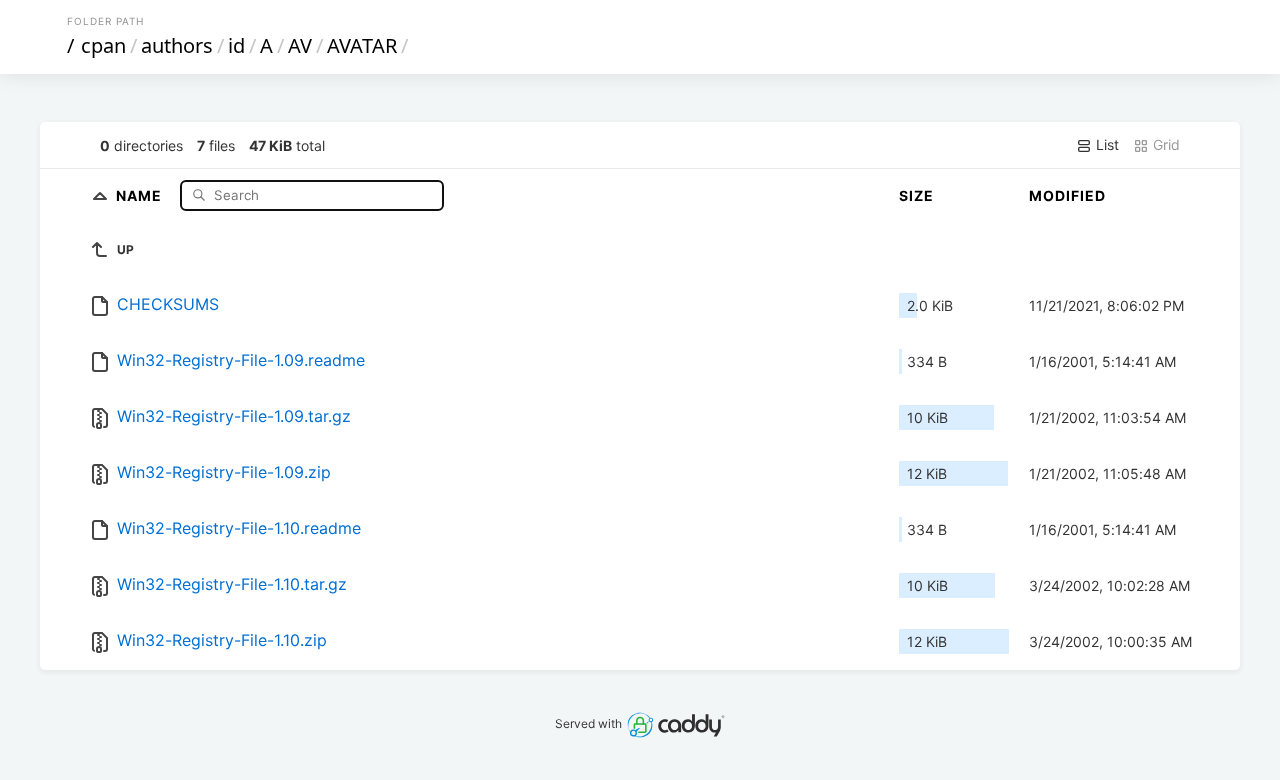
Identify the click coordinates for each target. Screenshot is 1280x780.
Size (916, 195)
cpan (103, 45)
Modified (1067, 195)
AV (300, 45)
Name (141, 194)
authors (177, 45)
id (236, 45)
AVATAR (362, 45)
